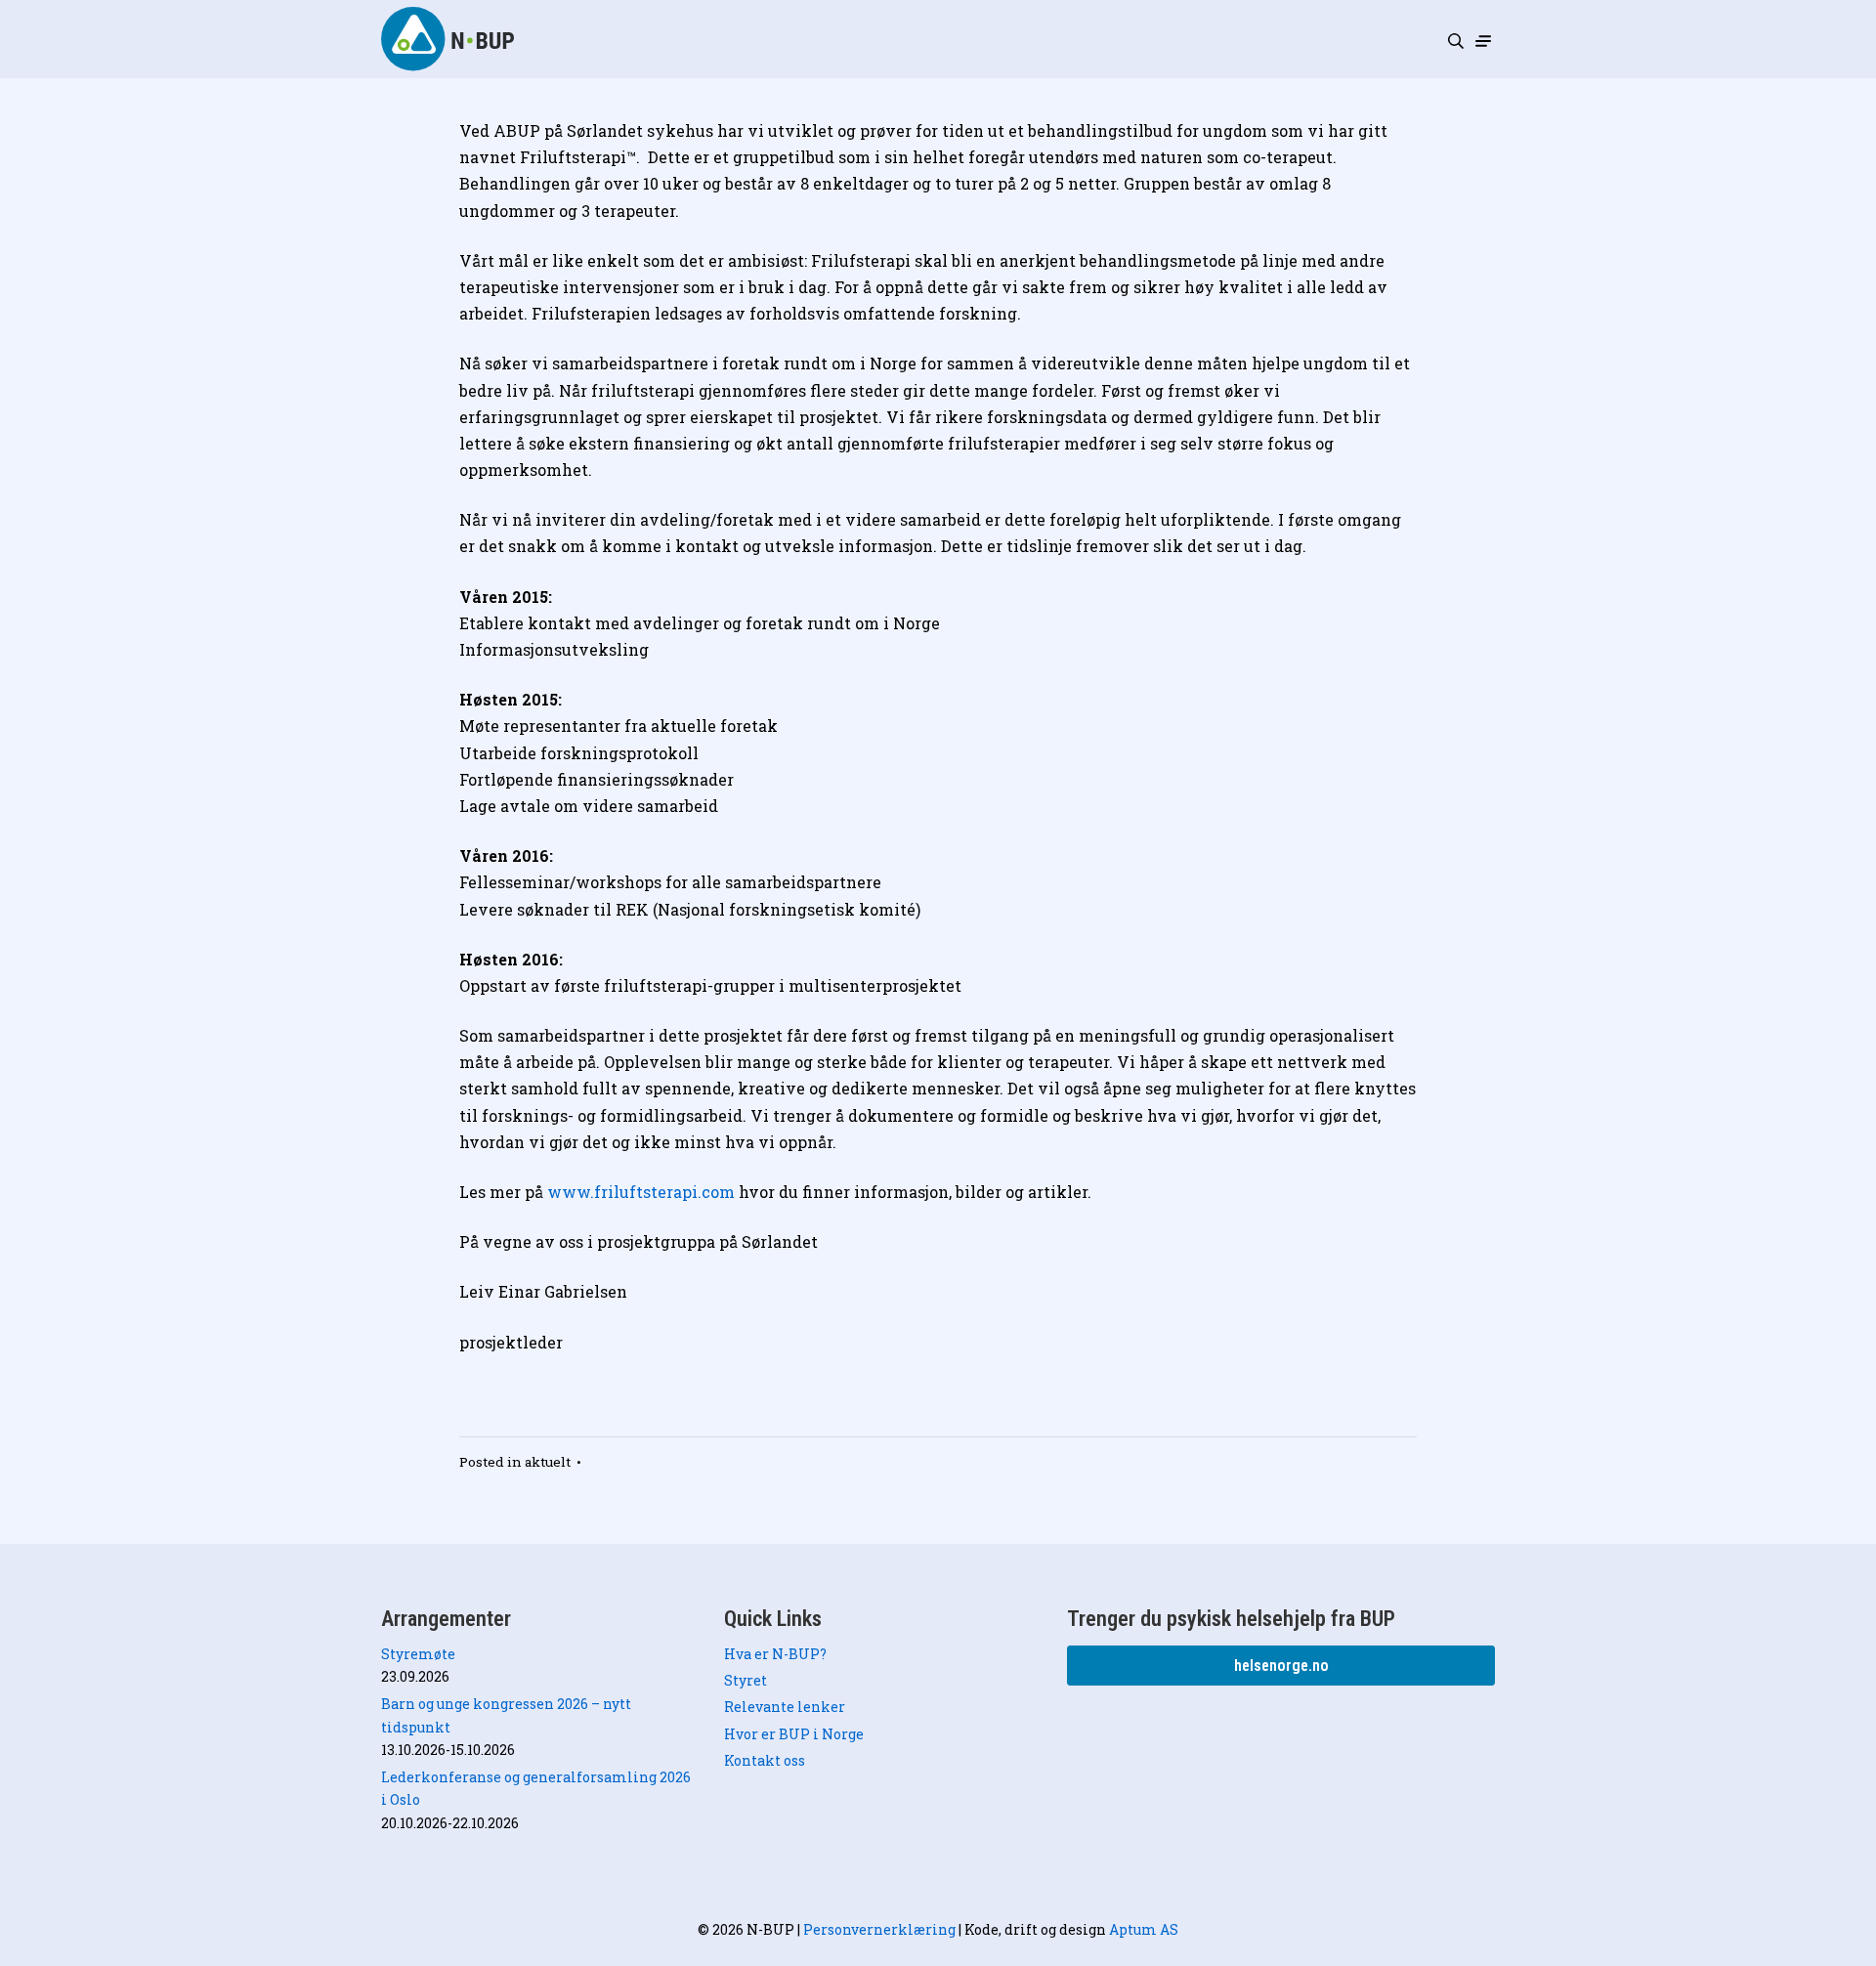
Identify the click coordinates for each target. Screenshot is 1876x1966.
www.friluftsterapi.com (641, 1192)
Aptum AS (1144, 1929)
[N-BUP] (449, 39)
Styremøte (418, 1654)
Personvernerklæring (879, 1929)
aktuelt (548, 1462)
